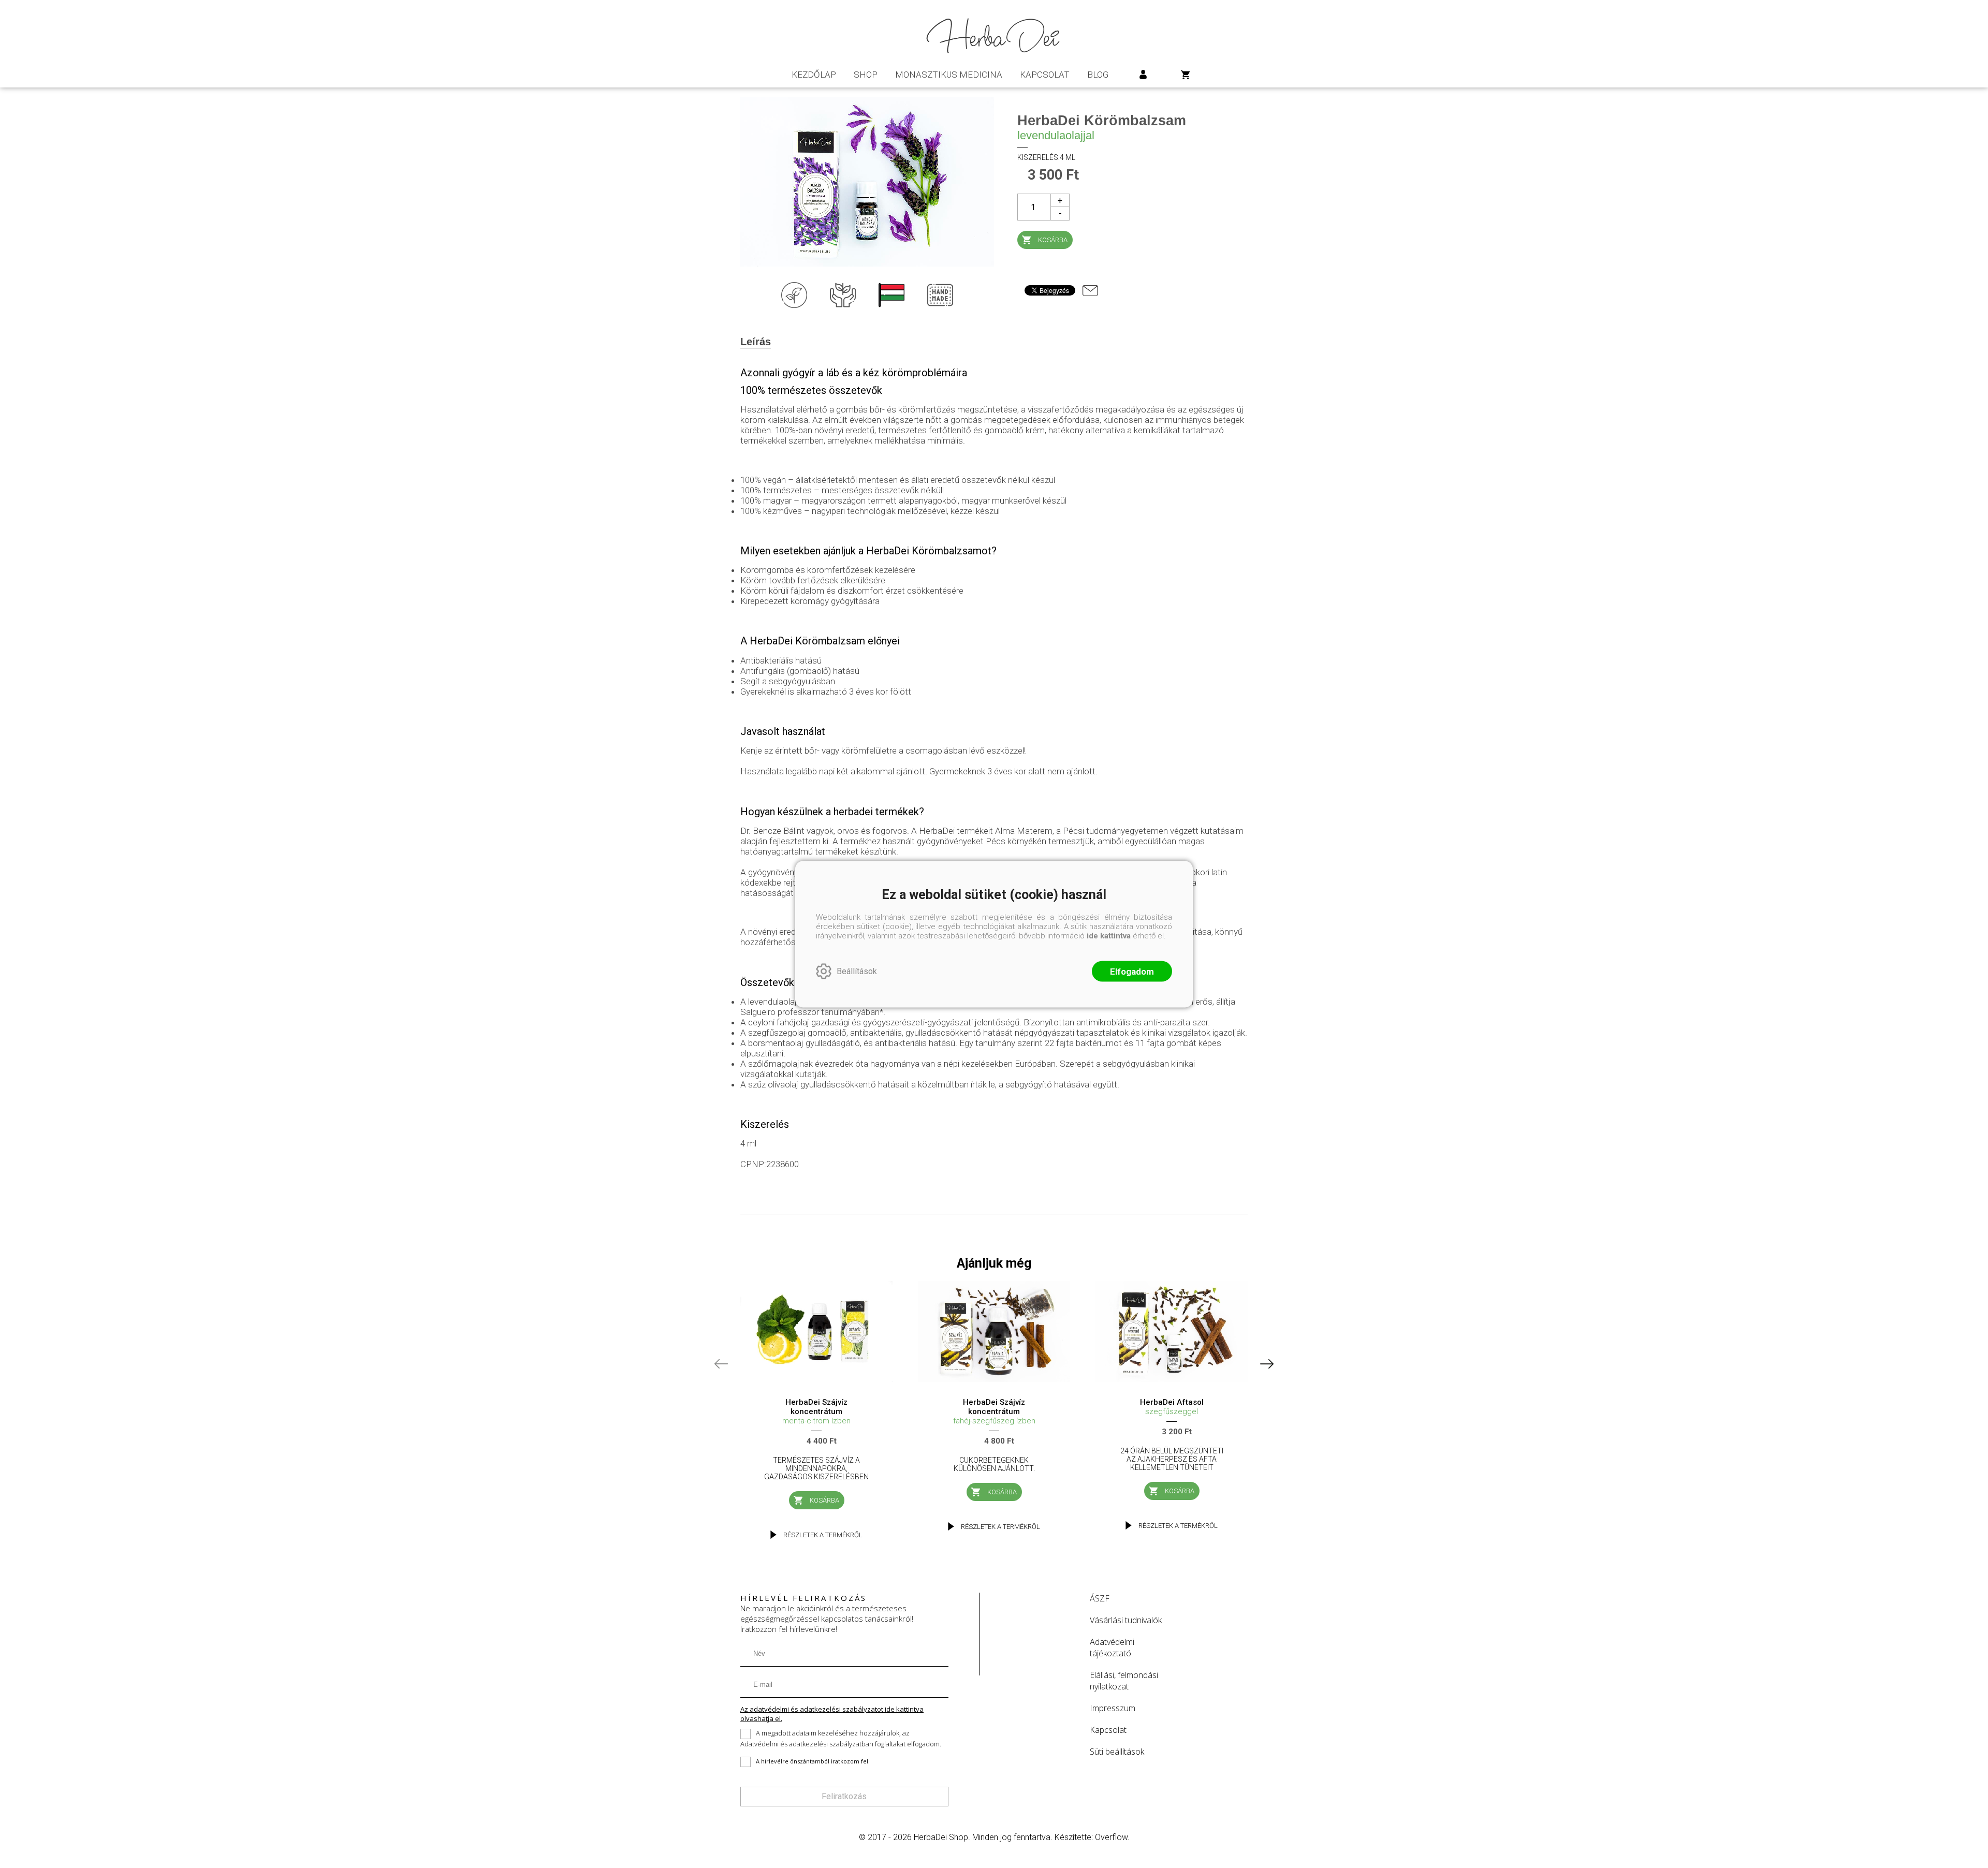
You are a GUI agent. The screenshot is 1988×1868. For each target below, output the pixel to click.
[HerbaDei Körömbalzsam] (867, 182)
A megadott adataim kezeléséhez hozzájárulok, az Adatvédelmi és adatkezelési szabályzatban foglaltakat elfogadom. (841, 1738)
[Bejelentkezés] (1143, 75)
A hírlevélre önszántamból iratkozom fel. (813, 1761)
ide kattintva (1109, 935)
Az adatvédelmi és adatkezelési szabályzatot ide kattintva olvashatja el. (832, 1714)
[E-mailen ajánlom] (1090, 290)
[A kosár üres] (1186, 75)
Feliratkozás (844, 1796)
